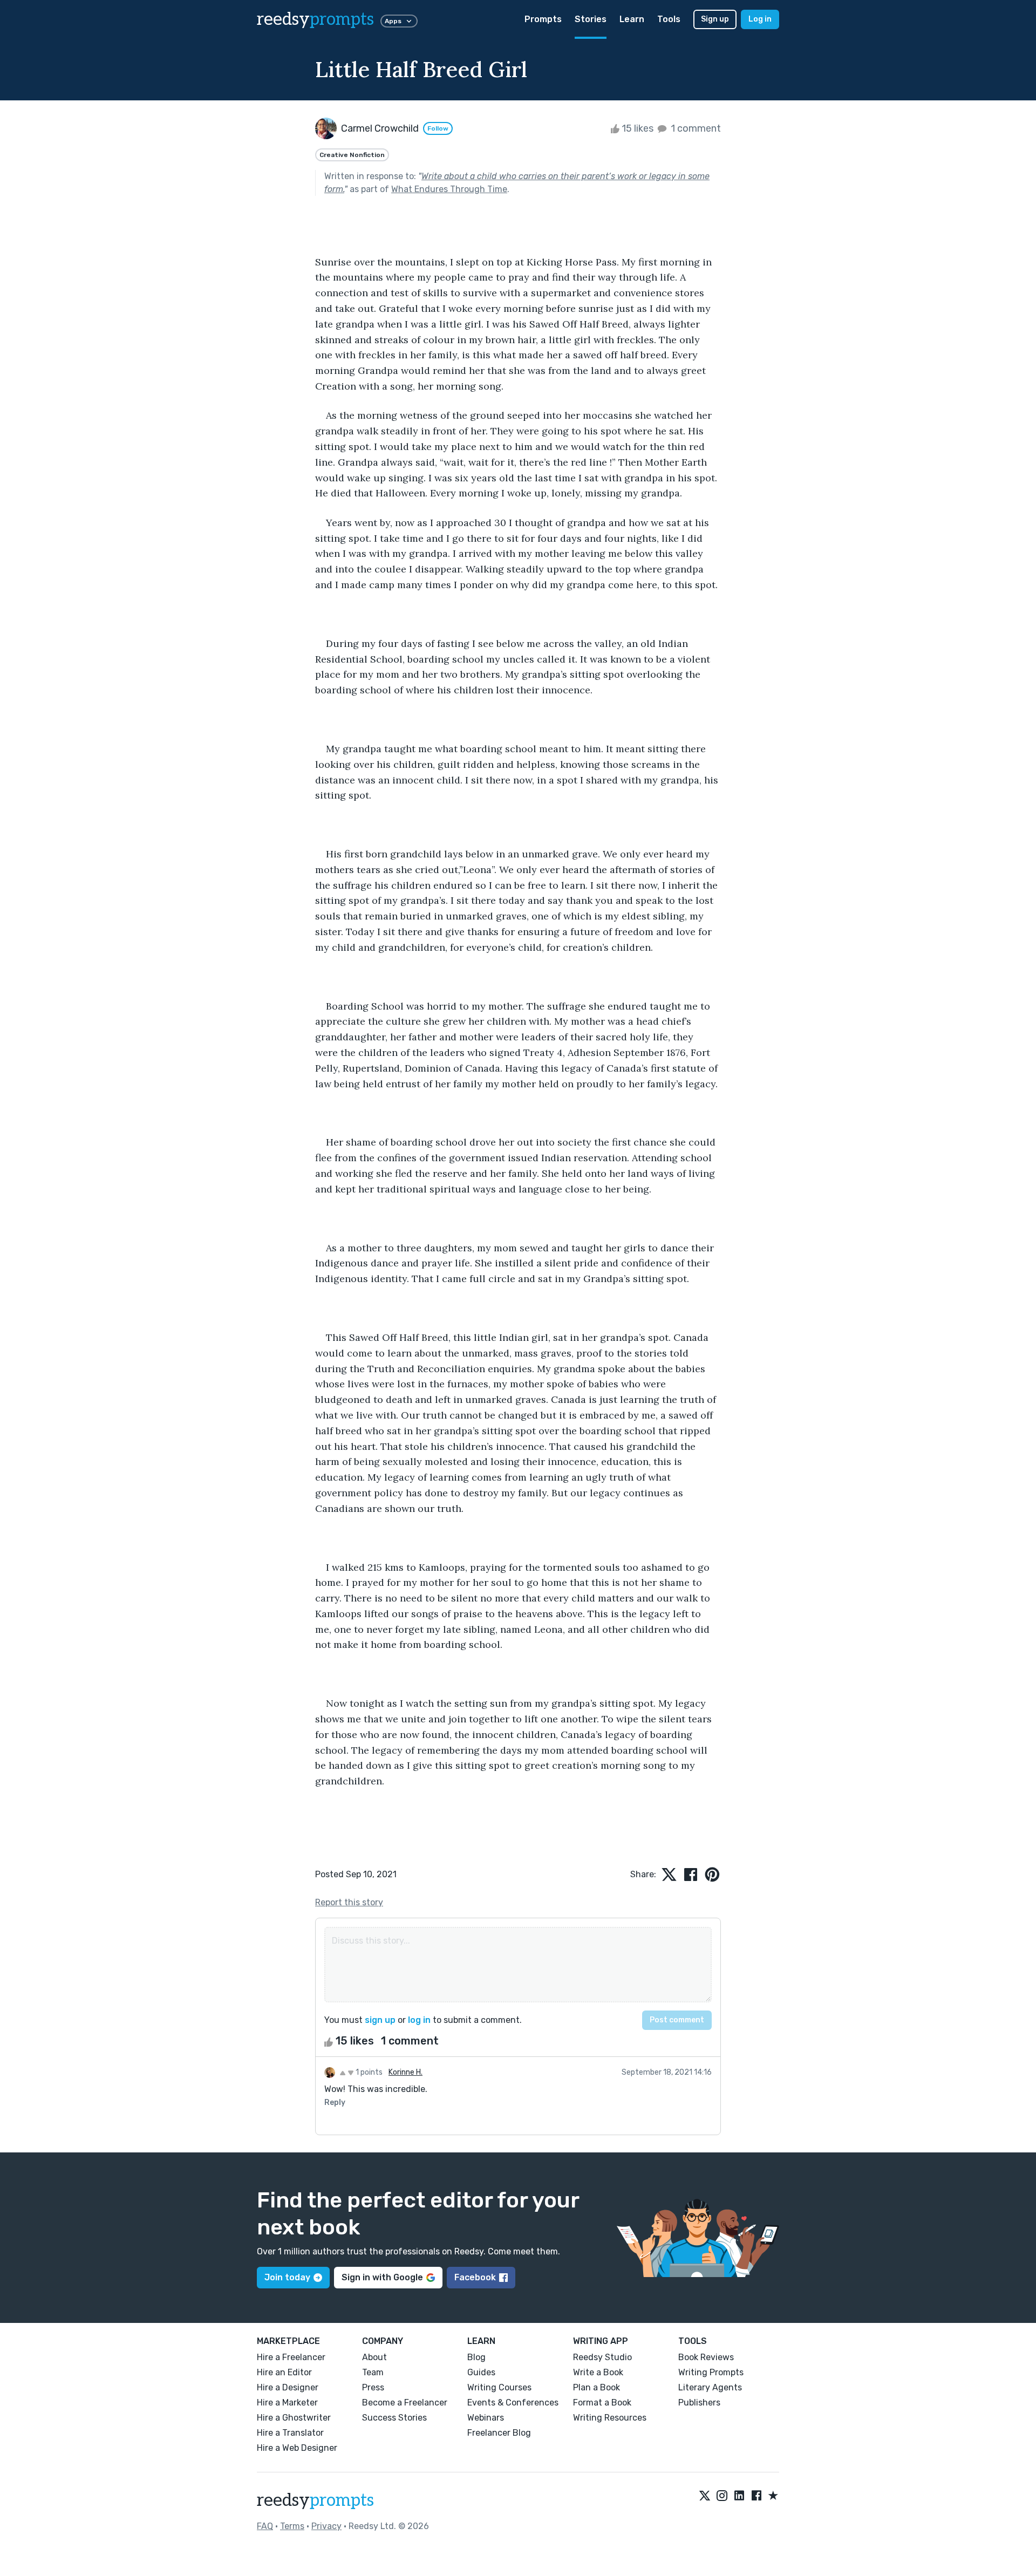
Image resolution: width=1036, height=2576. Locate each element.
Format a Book (602, 2403)
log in (419, 2020)
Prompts (543, 19)
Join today (287, 2277)
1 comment (695, 128)
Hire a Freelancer (291, 2357)
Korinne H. (405, 2072)
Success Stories (394, 2418)
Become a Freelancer (405, 2403)
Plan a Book (597, 2387)
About (374, 2357)
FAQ (265, 2526)
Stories (591, 19)
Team (373, 2372)
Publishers (699, 2403)
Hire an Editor (284, 2372)
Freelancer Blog (499, 2433)
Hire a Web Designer (297, 2448)
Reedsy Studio (602, 2357)
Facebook (475, 2277)
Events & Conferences (513, 2403)
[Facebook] (756, 2496)
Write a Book (598, 2372)
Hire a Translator (290, 2433)
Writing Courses (499, 2387)
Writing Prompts (711, 2372)
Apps (393, 21)
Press (373, 2387)
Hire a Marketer (287, 2403)
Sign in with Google (382, 2277)
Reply (335, 2103)
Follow (438, 128)
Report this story (349, 1902)
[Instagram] (722, 2496)
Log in (760, 19)
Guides (481, 2372)
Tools (669, 19)
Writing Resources (610, 2418)
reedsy (315, 19)
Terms (292, 2526)
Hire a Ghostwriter (294, 2418)
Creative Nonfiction (352, 155)
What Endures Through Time (449, 189)
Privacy (326, 2526)
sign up (380, 2020)
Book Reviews (706, 2357)
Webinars (486, 2418)
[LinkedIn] (739, 2496)
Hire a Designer (288, 2387)
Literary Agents (710, 2387)
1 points (368, 2072)
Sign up (715, 19)
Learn (632, 19)
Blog (476, 2357)
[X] (705, 2496)
